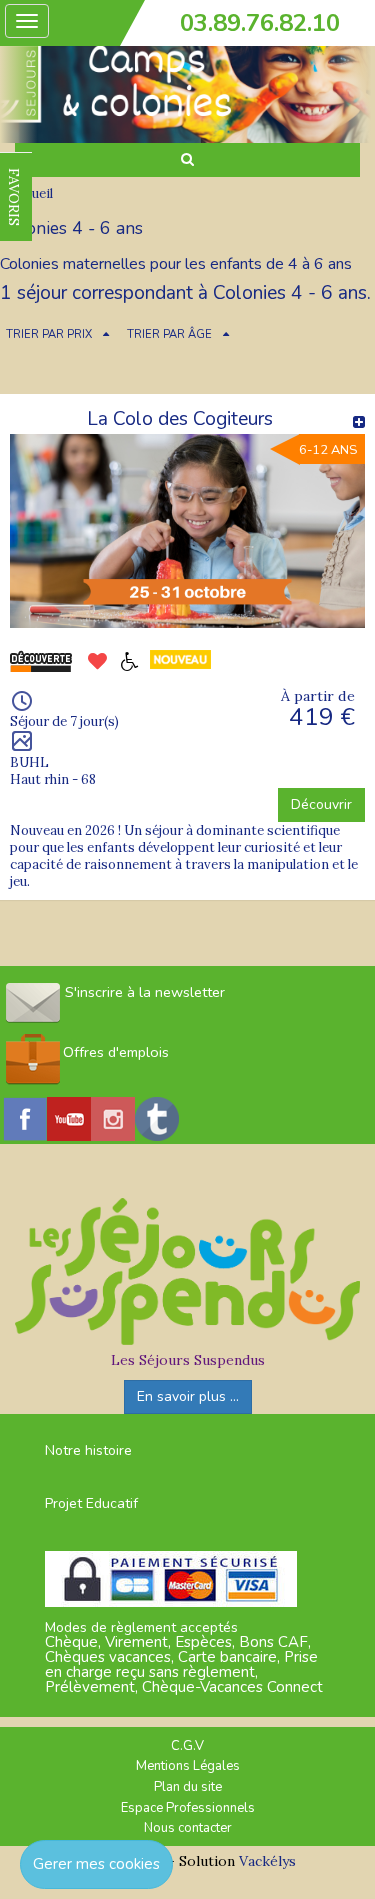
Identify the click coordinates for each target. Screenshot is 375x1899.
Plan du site (188, 1787)
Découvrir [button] (321, 804)
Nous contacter (188, 1828)
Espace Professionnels (188, 1808)
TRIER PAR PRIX (49, 334)
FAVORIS (14, 197)
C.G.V (187, 1746)
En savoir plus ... (188, 1396)
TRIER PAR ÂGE (169, 334)
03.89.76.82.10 (260, 23)
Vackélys (267, 1861)
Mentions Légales (188, 1766)
